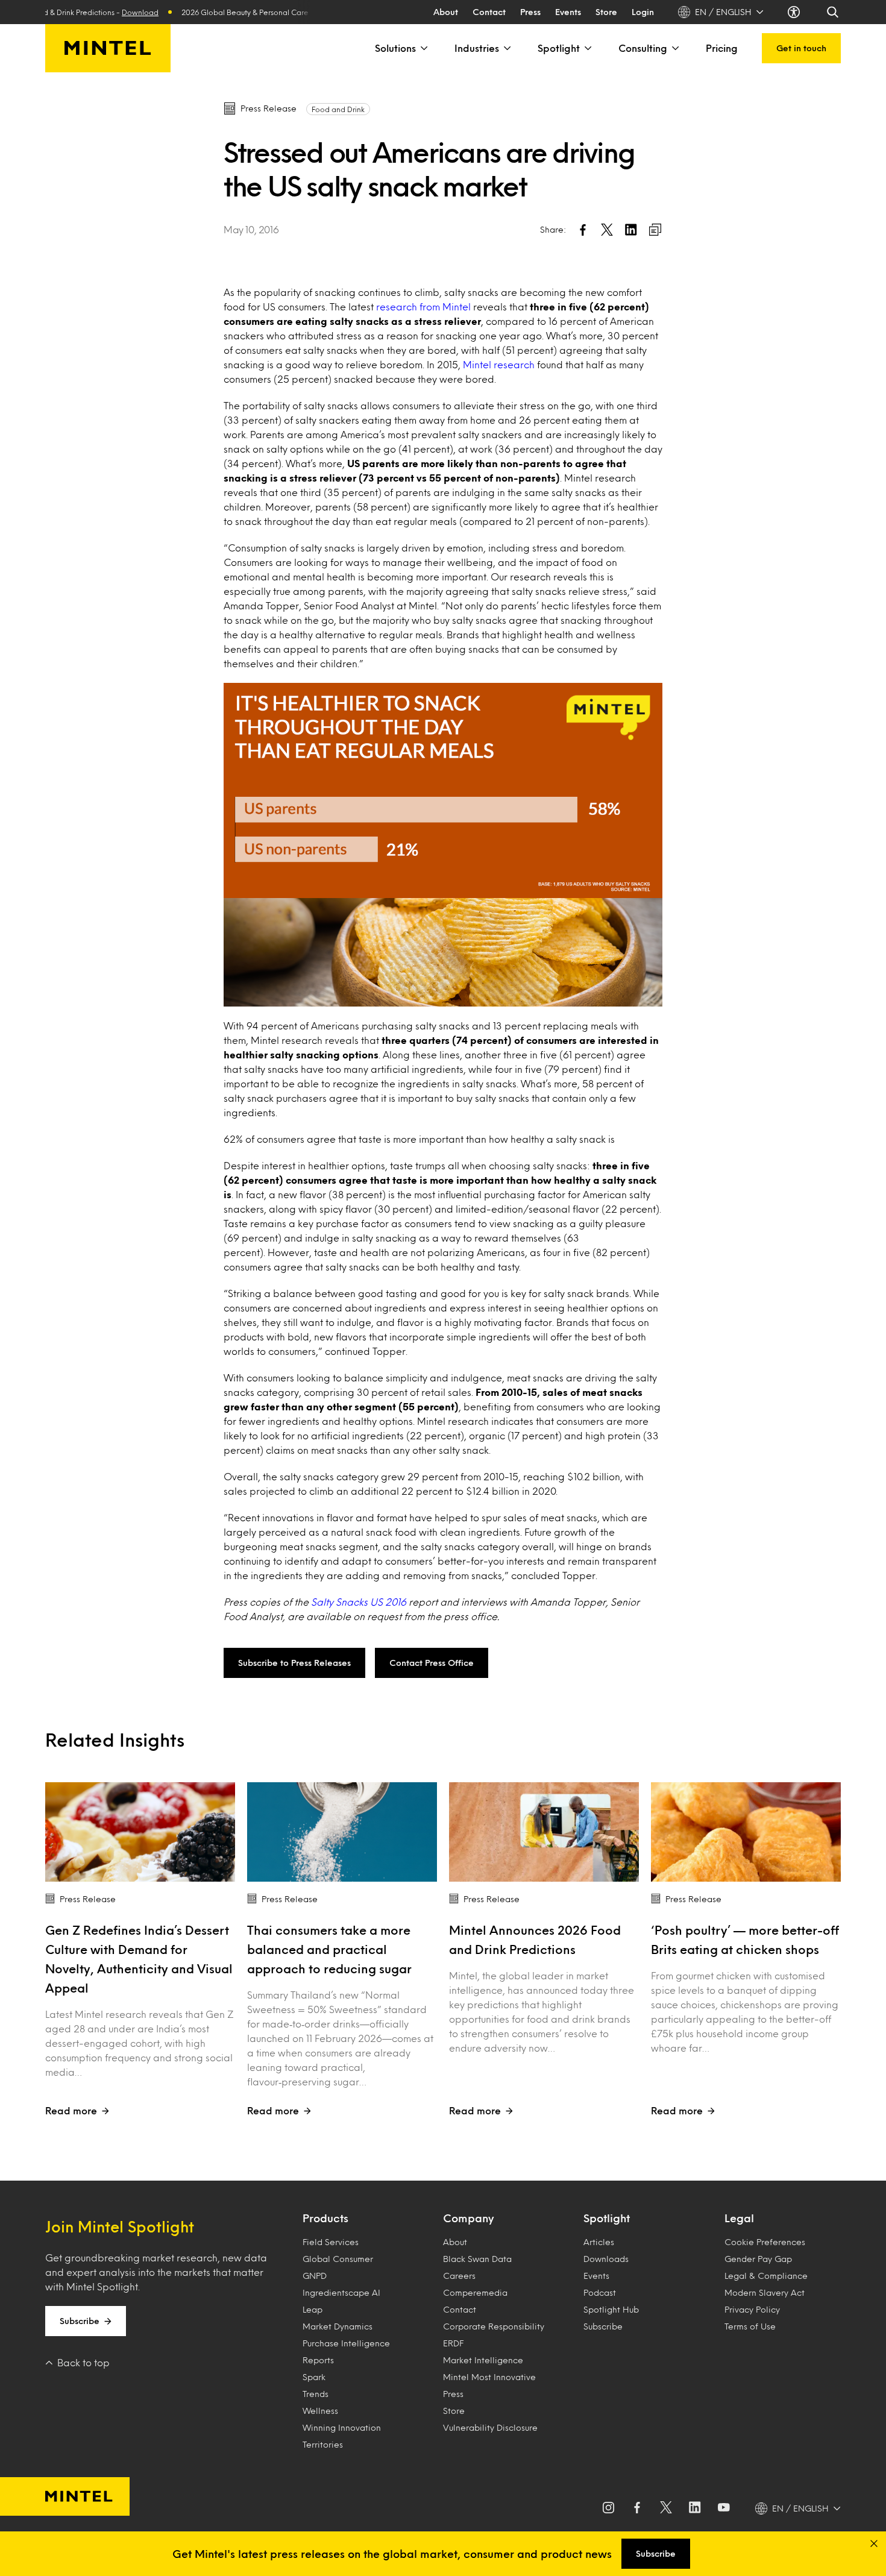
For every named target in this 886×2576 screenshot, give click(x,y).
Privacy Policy (752, 2309)
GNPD (315, 2276)
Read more (71, 2110)
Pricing (722, 48)
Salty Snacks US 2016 (359, 1602)
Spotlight (559, 48)
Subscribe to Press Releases (294, 1663)
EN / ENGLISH (723, 12)
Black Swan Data (477, 2259)
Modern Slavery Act (765, 2292)
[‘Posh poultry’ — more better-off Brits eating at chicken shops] (746, 1832)
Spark (314, 2377)
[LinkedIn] (695, 2508)
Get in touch (801, 48)
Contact (489, 12)
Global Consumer (338, 2259)
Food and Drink (338, 109)
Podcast (600, 2292)
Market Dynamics (338, 2326)
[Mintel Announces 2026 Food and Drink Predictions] (544, 1832)
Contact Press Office (432, 1663)
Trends (316, 2394)
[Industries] (506, 48)
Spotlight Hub (611, 2309)
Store (606, 12)
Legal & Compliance (766, 2276)
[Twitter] (666, 2508)
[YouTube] (724, 2508)
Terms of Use (750, 2326)
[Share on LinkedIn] (631, 230)
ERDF (453, 2343)
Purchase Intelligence (346, 2343)
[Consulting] (674, 48)
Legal (739, 2218)
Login (643, 12)
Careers (459, 2276)
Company (468, 2218)
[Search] (834, 12)
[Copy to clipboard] (655, 230)
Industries (477, 48)
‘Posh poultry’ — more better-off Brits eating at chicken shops (745, 1940)
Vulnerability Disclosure (490, 2427)
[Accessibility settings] (795, 12)
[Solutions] (423, 48)
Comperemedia (475, 2292)
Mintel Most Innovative (489, 2377)
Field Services (331, 2242)
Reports (318, 2360)
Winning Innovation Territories (342, 2436)
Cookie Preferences (765, 2242)
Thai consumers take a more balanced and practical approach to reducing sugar (329, 1949)
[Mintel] (108, 48)
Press (530, 12)
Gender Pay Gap (758, 2259)
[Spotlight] (587, 48)
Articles (599, 2242)
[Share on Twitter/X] (607, 230)
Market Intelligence (483, 2360)
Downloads (606, 2259)
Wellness (320, 2411)
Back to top (83, 2362)
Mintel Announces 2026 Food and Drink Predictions (535, 1940)
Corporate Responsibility (494, 2326)
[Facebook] (637, 2508)
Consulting (643, 48)
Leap (313, 2309)
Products (325, 2218)
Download (106, 12)
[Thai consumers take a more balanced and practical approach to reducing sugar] (342, 1832)
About (446, 12)
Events (568, 12)
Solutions (395, 48)
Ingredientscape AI (341, 2292)
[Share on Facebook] (583, 230)
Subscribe (80, 2321)
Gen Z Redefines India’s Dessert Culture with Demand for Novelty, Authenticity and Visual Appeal (139, 1959)
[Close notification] (874, 2543)
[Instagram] (608, 2508)
